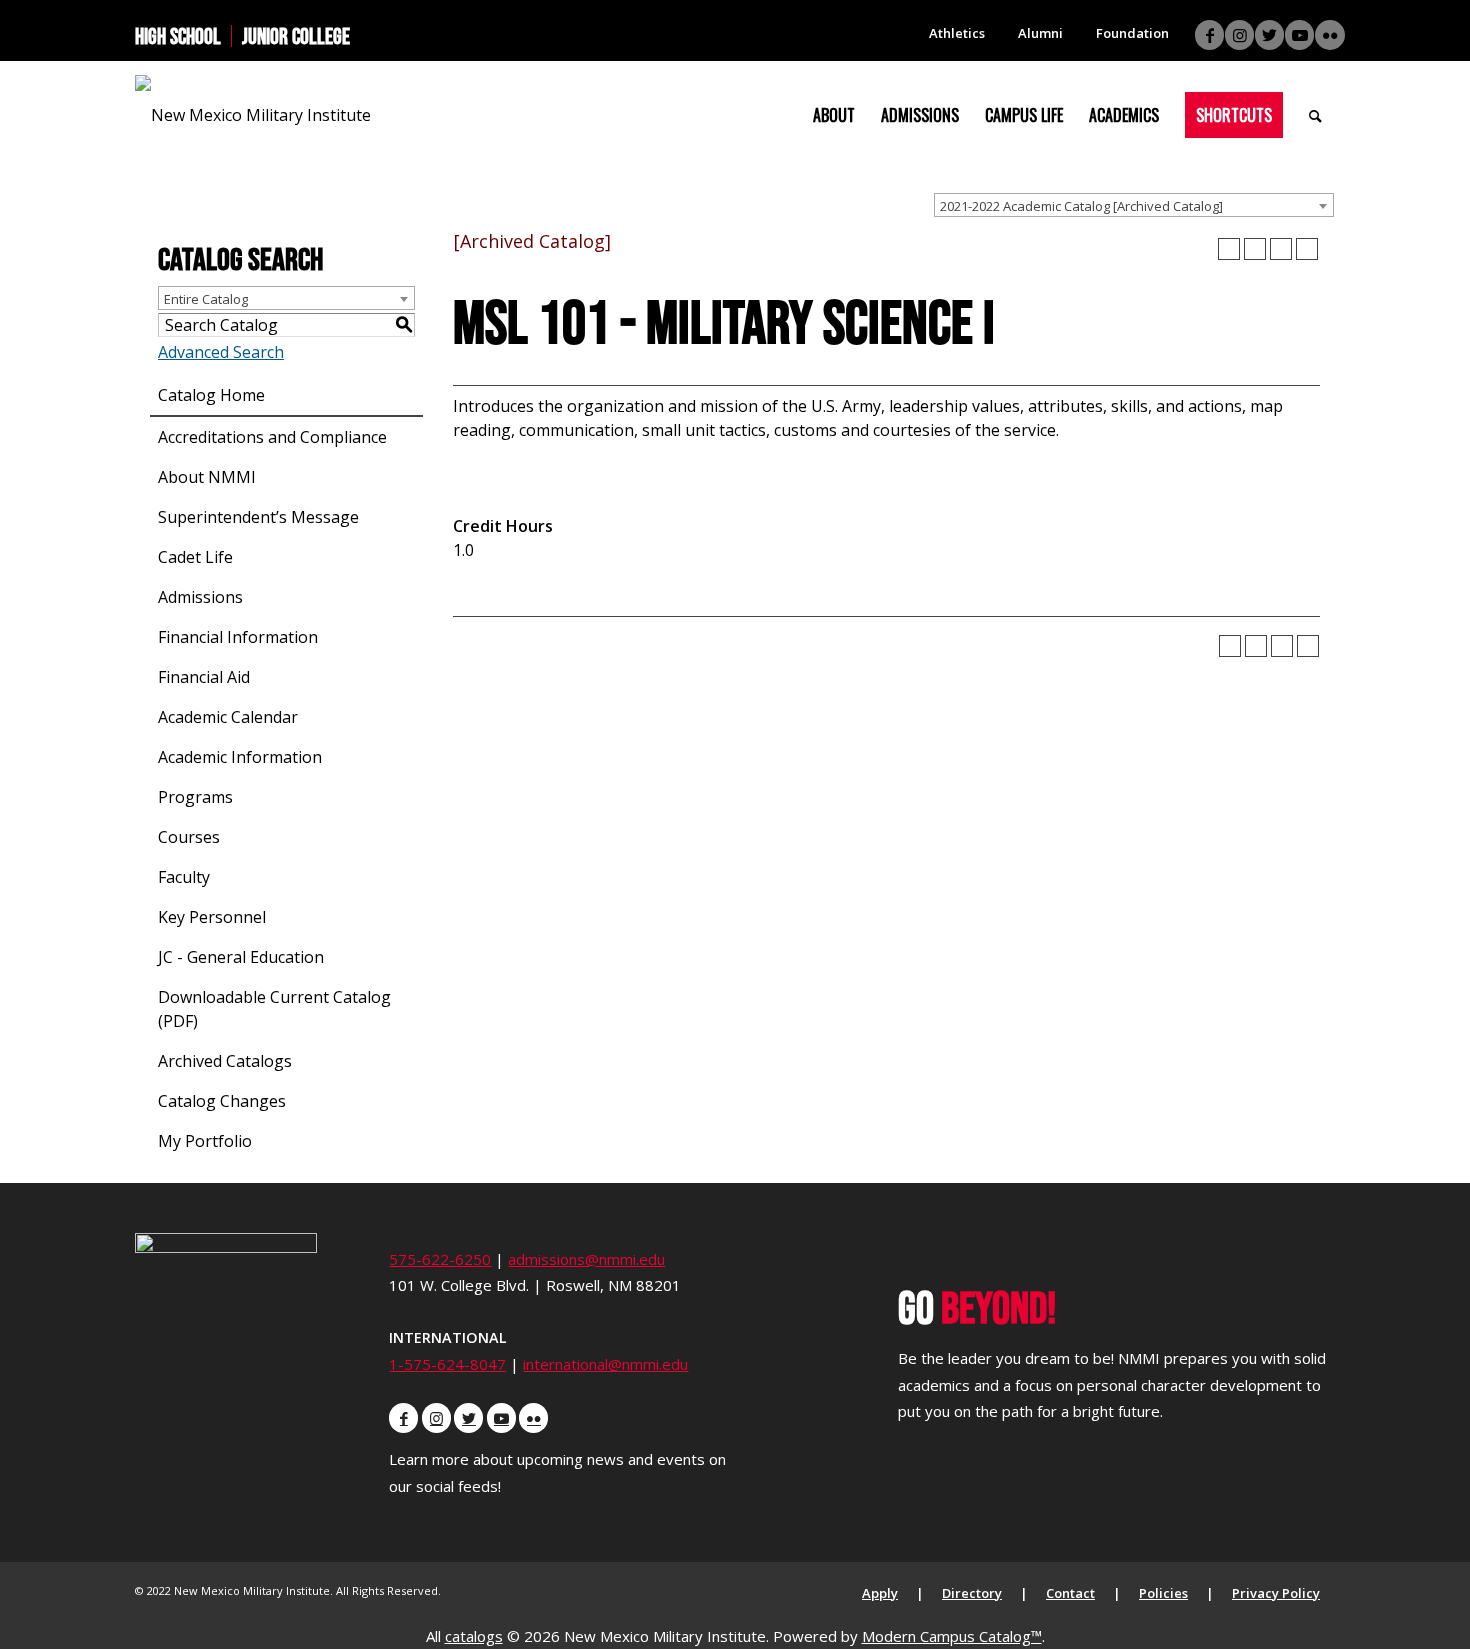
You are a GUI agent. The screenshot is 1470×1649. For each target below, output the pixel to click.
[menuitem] (183, 36)
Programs (195, 797)
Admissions (200, 597)
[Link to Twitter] (1269, 35)
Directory (972, 1593)
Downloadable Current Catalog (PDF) (274, 1009)
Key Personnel (212, 917)
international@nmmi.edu (605, 1364)
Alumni (1040, 33)
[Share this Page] (1255, 249)
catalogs (474, 1636)
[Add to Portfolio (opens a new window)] (1229, 249)
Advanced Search (221, 352)
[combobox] (1134, 205)
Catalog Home (211, 395)
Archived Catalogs (225, 1061)
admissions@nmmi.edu (586, 1259)
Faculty (184, 877)
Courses (189, 837)
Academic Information (240, 757)
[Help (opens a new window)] (1307, 249)
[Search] (1315, 115)
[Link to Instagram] (1239, 35)
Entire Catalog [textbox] (206, 299)
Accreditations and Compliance (272, 437)
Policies (1163, 1593)
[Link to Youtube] (1299, 35)
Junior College (296, 36)
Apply (880, 1593)
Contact (1070, 1593)
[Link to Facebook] (1209, 35)
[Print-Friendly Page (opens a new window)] (1281, 249)
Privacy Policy (1276, 1593)
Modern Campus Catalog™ (952, 1636)
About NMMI (207, 477)
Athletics (957, 33)
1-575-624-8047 (447, 1364)
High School (178, 36)
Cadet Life (195, 557)
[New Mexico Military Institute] (253, 115)
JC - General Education (241, 957)
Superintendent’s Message (258, 517)
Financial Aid (204, 677)
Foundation (1132, 33)
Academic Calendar (228, 717)
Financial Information (238, 637)
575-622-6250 (440, 1259)
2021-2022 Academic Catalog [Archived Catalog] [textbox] (1081, 206)
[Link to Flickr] (1330, 35)
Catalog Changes (222, 1101)
